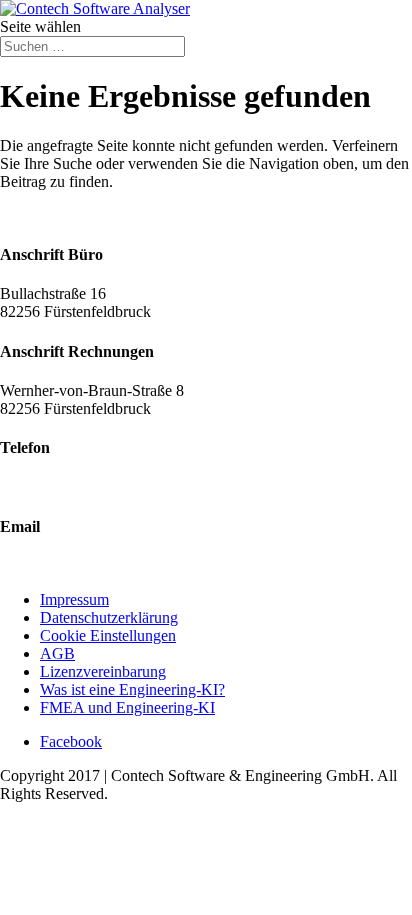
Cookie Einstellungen (108, 635)
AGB (57, 653)
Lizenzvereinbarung (103, 671)
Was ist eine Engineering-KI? (132, 689)
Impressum (74, 599)
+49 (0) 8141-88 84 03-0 (78, 486)
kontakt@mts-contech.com (84, 565)
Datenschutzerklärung (109, 617)
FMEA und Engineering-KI (127, 707)
